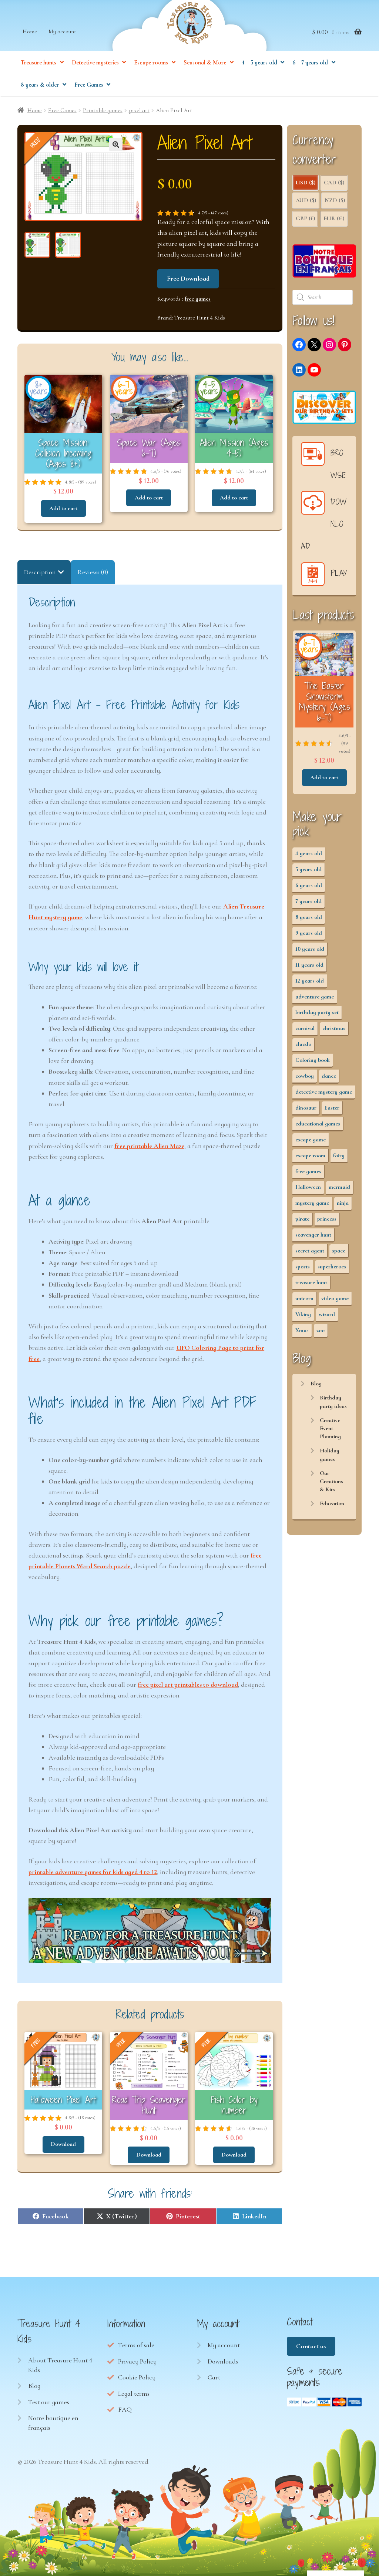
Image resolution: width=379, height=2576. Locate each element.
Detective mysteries (95, 63)
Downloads (223, 2361)
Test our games (49, 2402)
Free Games (89, 85)
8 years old (309, 917)
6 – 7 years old (310, 63)
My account (62, 31)
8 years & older (40, 85)
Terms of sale (136, 2345)
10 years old (310, 949)
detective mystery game (324, 1092)
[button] (116, 144)
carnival (305, 1028)
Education (332, 1503)
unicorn (304, 1298)
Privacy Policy (137, 2361)
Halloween (308, 1187)
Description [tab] (40, 572)
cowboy (305, 1076)
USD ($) (306, 183)
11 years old (309, 965)
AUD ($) (306, 200)
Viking (303, 1314)
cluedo (303, 1044)
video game (335, 1298)
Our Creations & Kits (331, 1481)
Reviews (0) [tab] (93, 572)
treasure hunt (311, 1282)
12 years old (310, 981)
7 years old (308, 901)
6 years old (309, 885)
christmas (334, 1028)
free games (198, 299)
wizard (327, 1314)
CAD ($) (334, 183)
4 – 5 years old (259, 63)
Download (63, 2144)
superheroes (332, 1267)
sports (303, 1267)
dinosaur (306, 1108)
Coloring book (313, 1060)
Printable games (103, 110)
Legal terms (134, 2393)
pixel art (139, 110)
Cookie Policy (137, 2377)
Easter (332, 1108)
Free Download (188, 278)
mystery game (312, 1203)
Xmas (302, 1330)
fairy (339, 1155)
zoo (321, 1330)
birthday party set (317, 1012)
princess (327, 1219)
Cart (214, 2377)
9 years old (309, 933)
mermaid (339, 1187)
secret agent (310, 1251)
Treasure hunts (38, 63)
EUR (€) (334, 218)
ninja (343, 1203)
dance (329, 1076)
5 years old (308, 869)
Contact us (311, 2346)
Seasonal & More (205, 63)
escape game (311, 1140)
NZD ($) (335, 200)
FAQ (125, 2409)
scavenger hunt (313, 1235)
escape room (310, 1155)
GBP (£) (305, 218)
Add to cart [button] (63, 508)
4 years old (309, 853)
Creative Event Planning (330, 1428)
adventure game (315, 997)
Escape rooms (151, 63)
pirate (302, 1219)
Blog (316, 1384)
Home (30, 31)
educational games (318, 1124)
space (339, 1251)
